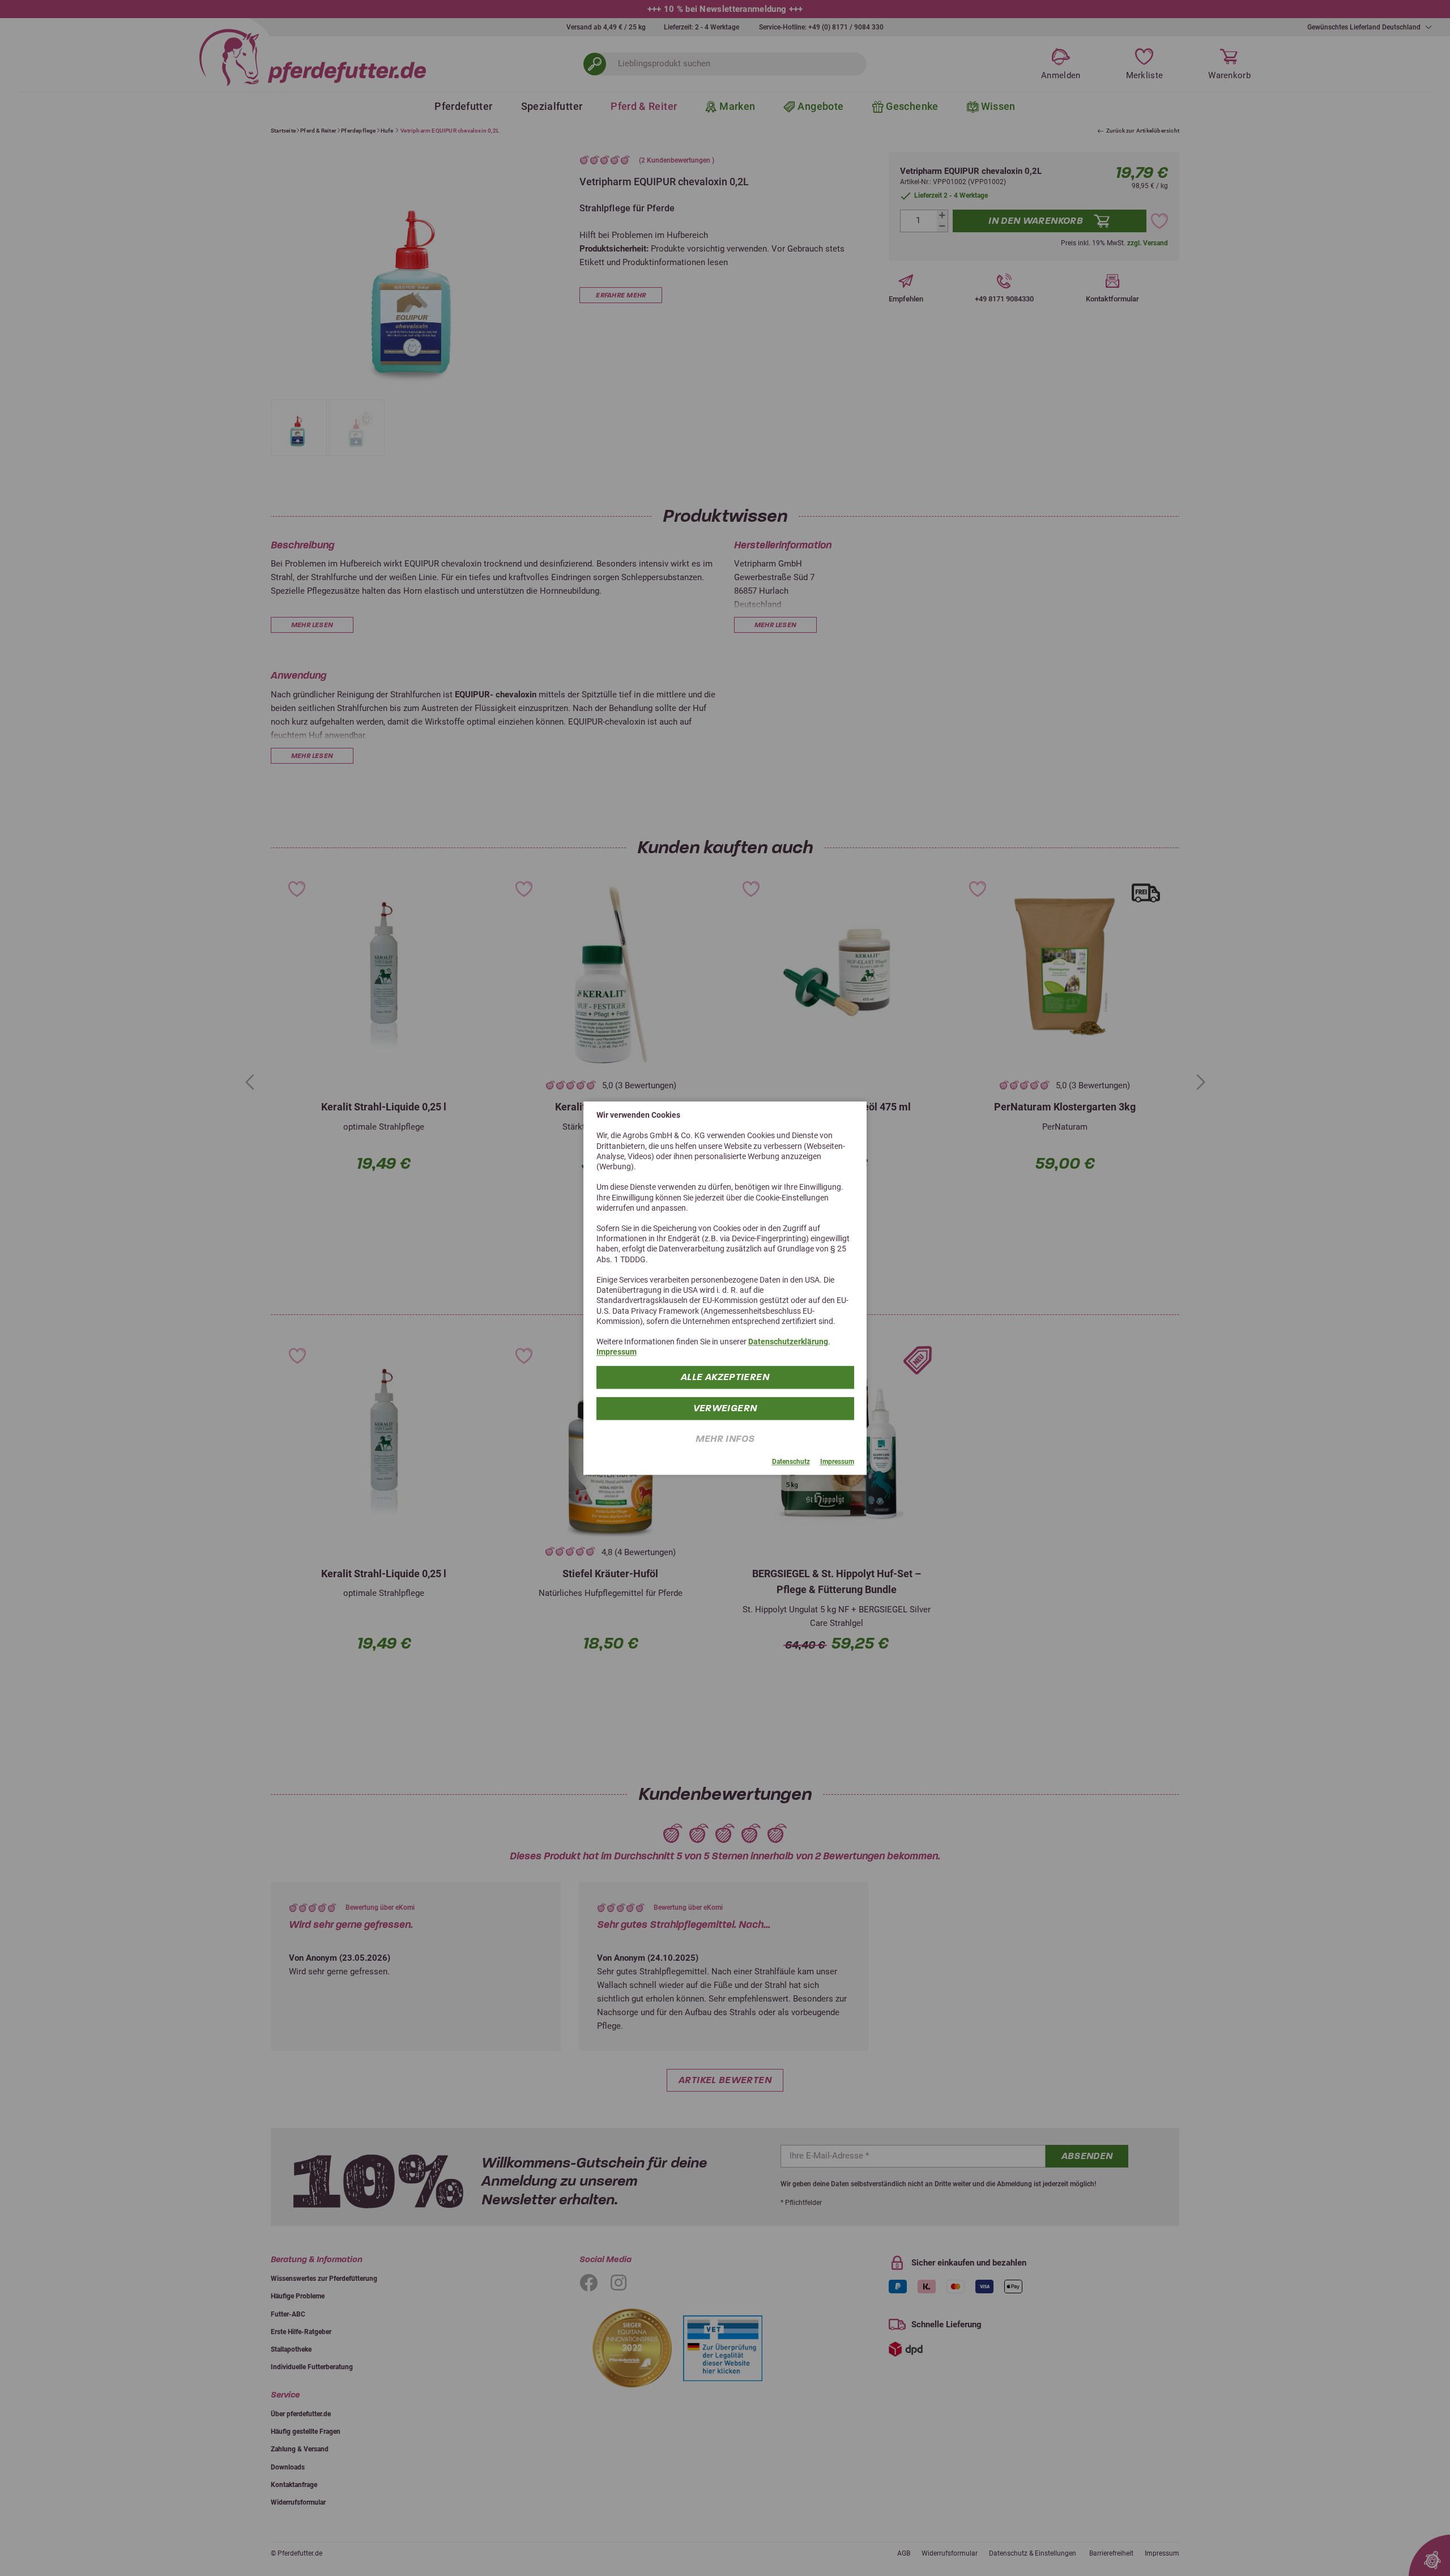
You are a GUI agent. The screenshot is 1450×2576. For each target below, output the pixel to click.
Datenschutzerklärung (788, 1342)
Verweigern (725, 1408)
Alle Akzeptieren (725, 1376)
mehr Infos (725, 1438)
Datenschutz (791, 1462)
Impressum (617, 1352)
